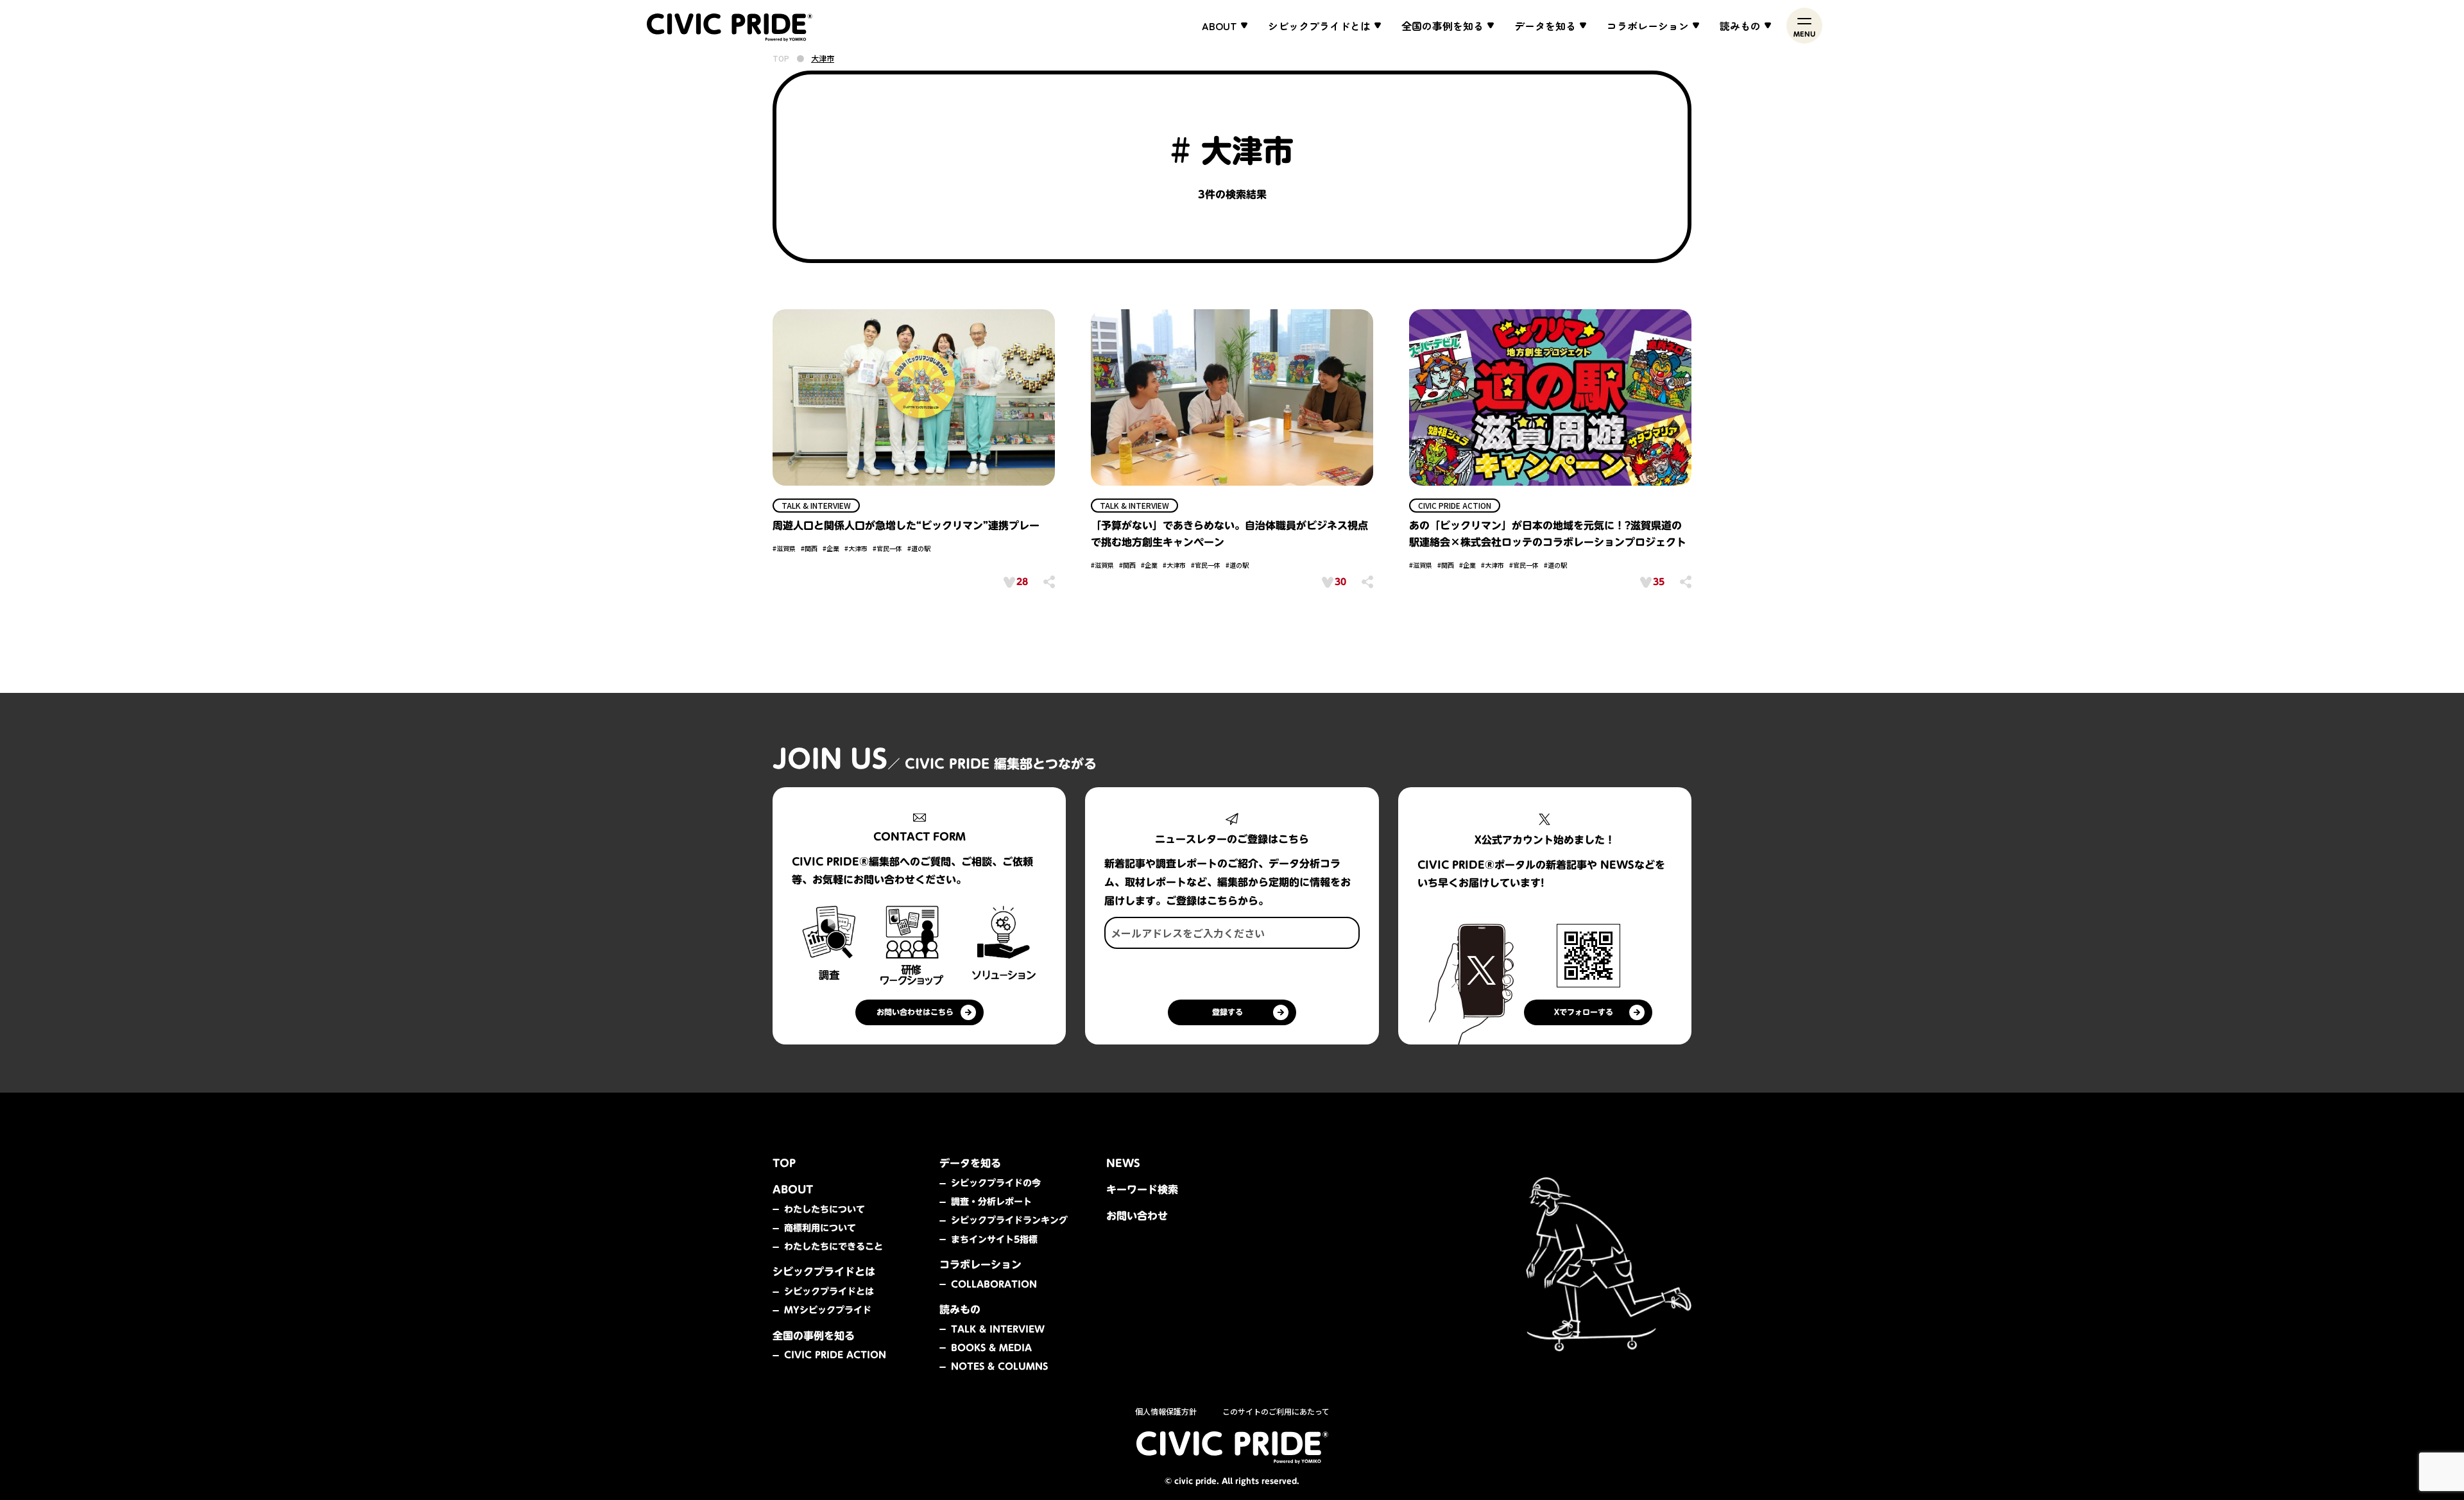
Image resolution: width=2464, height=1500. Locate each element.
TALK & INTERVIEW (998, 1329)
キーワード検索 (1142, 1189)
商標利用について (820, 1228)
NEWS (1123, 1163)
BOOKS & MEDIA (991, 1348)
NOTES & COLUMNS (999, 1367)
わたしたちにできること (834, 1247)
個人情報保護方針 (1166, 1411)
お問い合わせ (1137, 1216)
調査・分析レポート (991, 1202)
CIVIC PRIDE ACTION (835, 1355)
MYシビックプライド (828, 1310)
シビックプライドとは (829, 1291)
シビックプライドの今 (996, 1183)
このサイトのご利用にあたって (1276, 1411)
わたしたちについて (825, 1209)
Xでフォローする (1584, 1012)
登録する (1228, 1012)
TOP (781, 58)
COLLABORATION (994, 1284)
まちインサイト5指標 (994, 1240)
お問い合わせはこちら (915, 1012)
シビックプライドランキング (1009, 1220)
